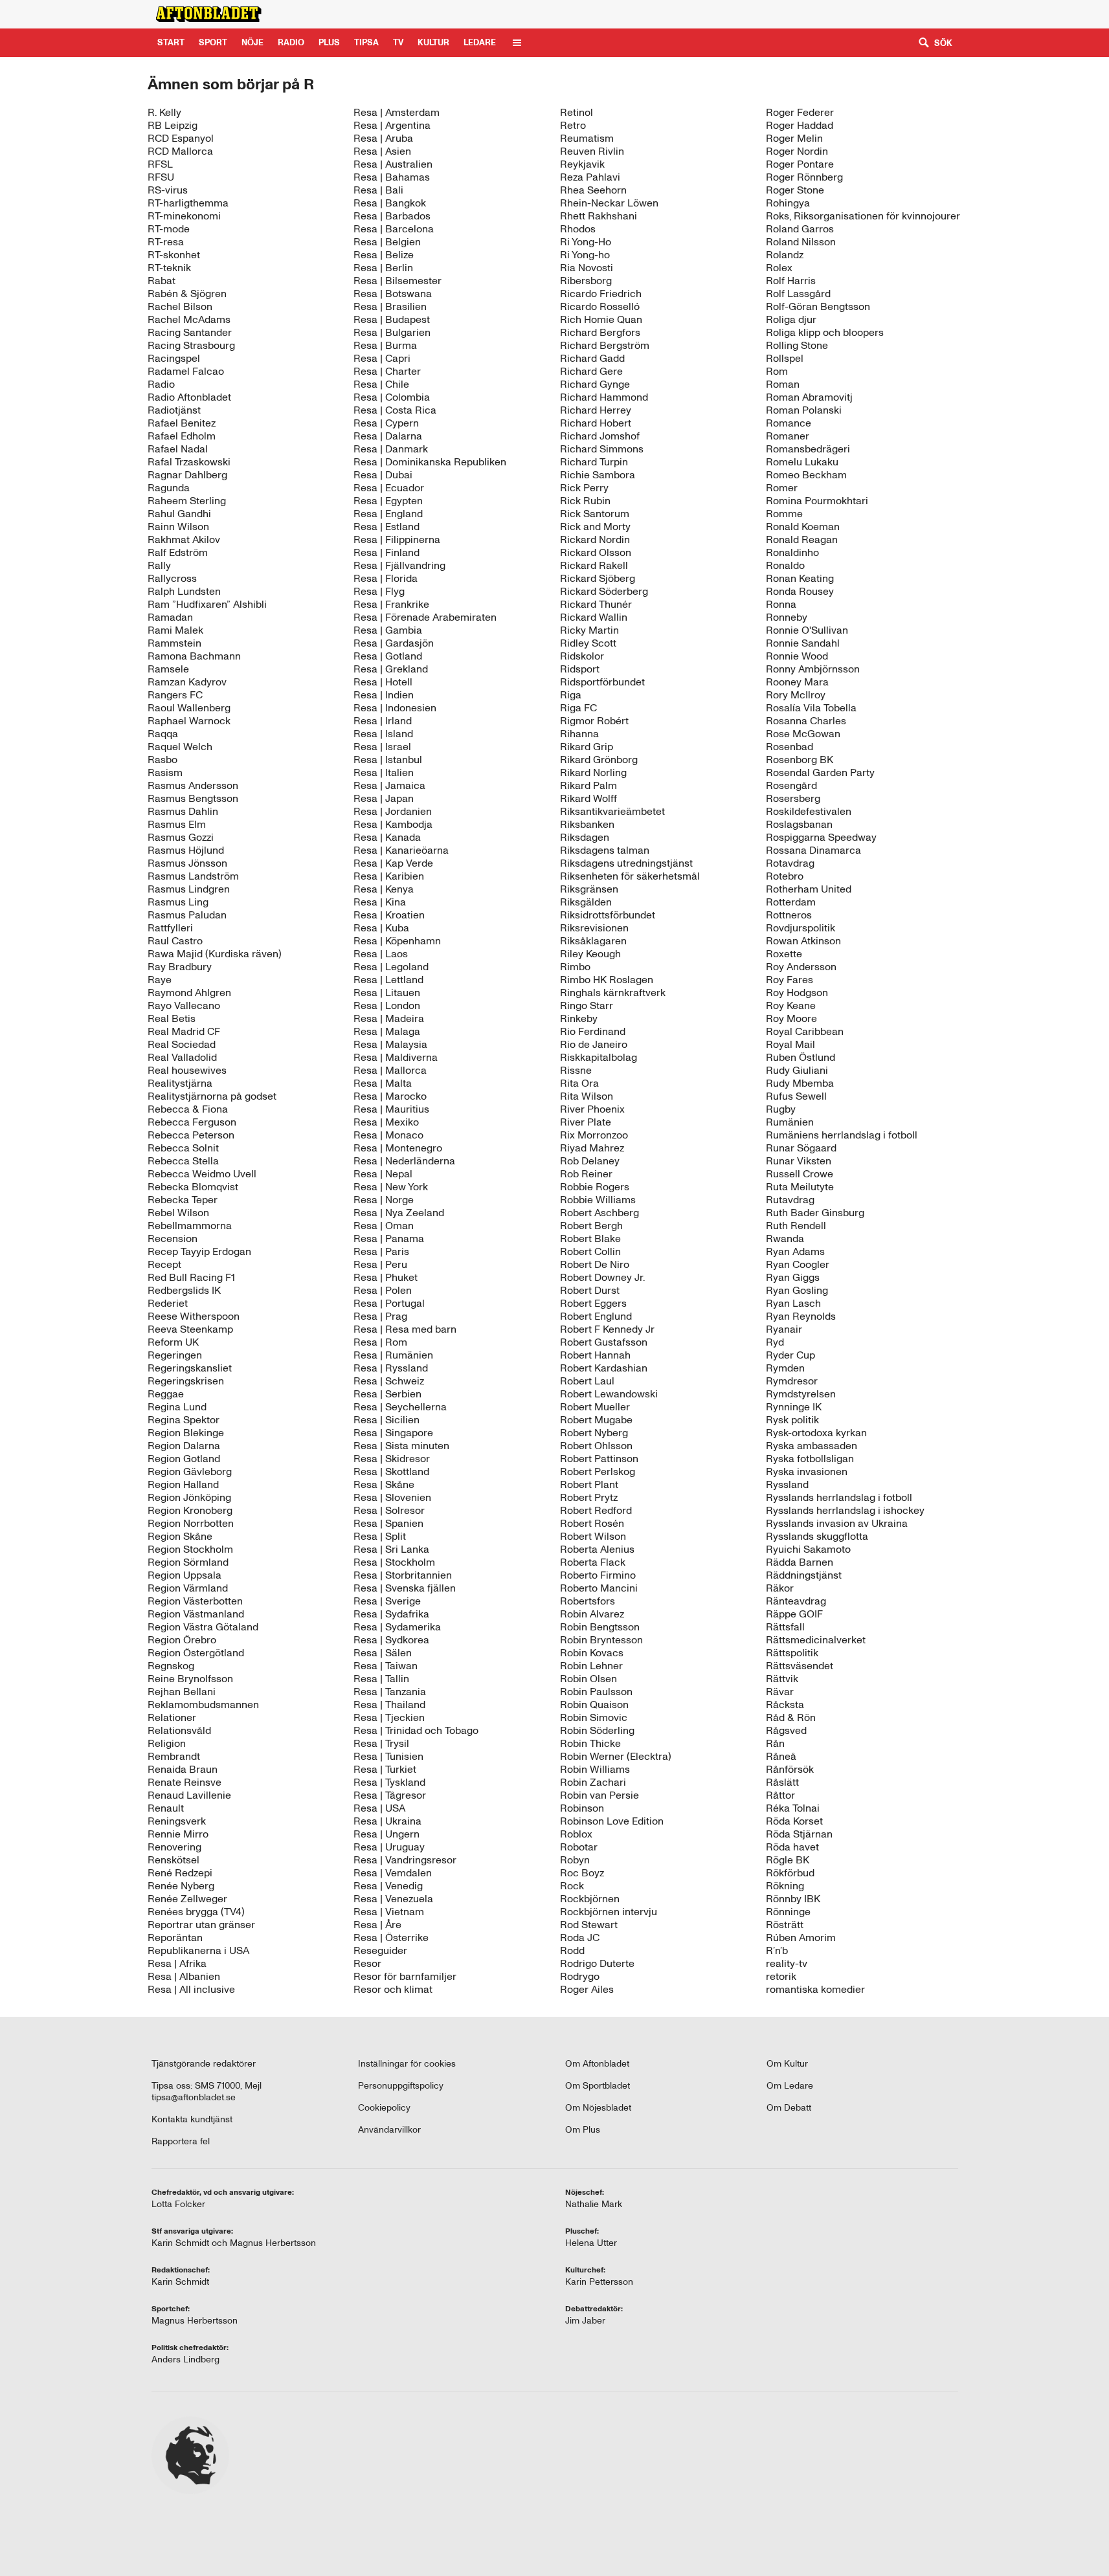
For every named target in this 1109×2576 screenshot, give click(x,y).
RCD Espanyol (181, 138)
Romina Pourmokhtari (817, 501)
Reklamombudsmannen (203, 1704)
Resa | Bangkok (390, 203)
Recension (173, 1238)
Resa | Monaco (388, 1135)
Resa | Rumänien (393, 1355)
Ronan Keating (800, 578)
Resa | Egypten (388, 501)
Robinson (582, 1808)
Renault (166, 1808)
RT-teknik (169, 268)
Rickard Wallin (594, 617)
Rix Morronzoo (594, 1135)
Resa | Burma (385, 345)
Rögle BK (788, 1860)
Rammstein (174, 643)
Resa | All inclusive (191, 1989)
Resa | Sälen (383, 1653)
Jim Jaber (585, 2321)
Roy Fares (790, 980)
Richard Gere (591, 371)
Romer (782, 488)
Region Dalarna (184, 1446)
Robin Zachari (593, 1782)
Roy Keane (791, 1005)
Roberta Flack (593, 1562)
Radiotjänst (174, 410)
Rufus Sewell (796, 1096)
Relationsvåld (179, 1730)
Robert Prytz (589, 1497)
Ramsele (168, 669)
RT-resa (166, 242)
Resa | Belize (384, 255)
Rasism (165, 772)
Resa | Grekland (391, 669)
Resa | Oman (384, 1226)
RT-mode (169, 229)
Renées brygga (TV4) (196, 1912)
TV (398, 42)
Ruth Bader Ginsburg (815, 1213)
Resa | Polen (383, 1290)
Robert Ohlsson (596, 1446)
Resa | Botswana (393, 294)
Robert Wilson (593, 1536)
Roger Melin (794, 138)
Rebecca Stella (183, 1161)
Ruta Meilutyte (800, 1187)
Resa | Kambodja (393, 824)
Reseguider (380, 1950)
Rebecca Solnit (183, 1148)
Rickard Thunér (596, 604)
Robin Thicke (590, 1743)
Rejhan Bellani (182, 1692)
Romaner (788, 436)
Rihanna (579, 734)
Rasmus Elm (177, 824)
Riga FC (578, 708)
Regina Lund (177, 1407)
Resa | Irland (383, 721)
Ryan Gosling (797, 1290)
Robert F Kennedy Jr (607, 1329)
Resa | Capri (382, 358)
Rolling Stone (797, 345)
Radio (291, 42)
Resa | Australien (393, 164)
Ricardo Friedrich (601, 294)
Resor (367, 1963)
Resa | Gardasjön (394, 643)
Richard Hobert (596, 423)
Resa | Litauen (387, 993)
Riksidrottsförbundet (608, 915)
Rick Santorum (595, 514)
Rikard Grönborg (599, 760)
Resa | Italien (384, 772)
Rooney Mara (797, 682)
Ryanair (784, 1329)
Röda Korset (794, 1821)
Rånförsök (790, 1769)
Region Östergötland (196, 1653)
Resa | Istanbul (388, 760)
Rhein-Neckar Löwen (609, 203)
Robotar (579, 1847)
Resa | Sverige (387, 1601)
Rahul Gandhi (179, 514)
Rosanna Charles (806, 721)
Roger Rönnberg (804, 177)
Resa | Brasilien (390, 306)
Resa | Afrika (177, 1963)
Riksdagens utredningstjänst (626, 863)
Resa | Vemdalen (393, 1873)
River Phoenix (592, 1109)
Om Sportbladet (598, 2086)
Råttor (780, 1795)
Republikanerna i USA (198, 1950)
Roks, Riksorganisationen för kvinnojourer (863, 216)
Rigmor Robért (594, 721)
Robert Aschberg (599, 1213)
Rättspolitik (792, 1653)
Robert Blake (590, 1238)
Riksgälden (586, 902)
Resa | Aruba (383, 138)
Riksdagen (585, 837)
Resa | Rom (380, 1342)
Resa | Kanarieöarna (401, 850)
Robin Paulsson (596, 1692)
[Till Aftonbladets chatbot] (790, 14)
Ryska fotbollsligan (810, 1459)
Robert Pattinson (599, 1459)
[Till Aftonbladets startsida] (208, 14)
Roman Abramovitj (809, 397)
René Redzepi (180, 1873)
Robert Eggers (593, 1303)
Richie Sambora (598, 475)
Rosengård (791, 785)
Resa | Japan (384, 798)
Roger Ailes (587, 1989)
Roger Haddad (800, 125)
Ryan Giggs (793, 1277)
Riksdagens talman (605, 850)
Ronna (781, 604)
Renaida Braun (183, 1769)
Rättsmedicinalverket (816, 1640)
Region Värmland (188, 1588)
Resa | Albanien (184, 1976)
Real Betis (172, 1018)
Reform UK (173, 1342)
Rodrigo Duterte (597, 1963)
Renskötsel (174, 1860)
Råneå (781, 1756)
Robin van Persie (599, 1795)
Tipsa (366, 42)
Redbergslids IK (184, 1290)
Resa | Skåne (384, 1484)
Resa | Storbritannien (403, 1575)
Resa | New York (391, 1187)
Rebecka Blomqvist (193, 1187)
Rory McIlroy (796, 695)
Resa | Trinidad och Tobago (416, 1730)
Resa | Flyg (379, 591)
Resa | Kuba (381, 928)
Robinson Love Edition (612, 1821)
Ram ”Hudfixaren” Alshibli (207, 604)
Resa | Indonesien (395, 708)
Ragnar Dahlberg (187, 475)
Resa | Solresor (389, 1510)
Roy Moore (791, 1018)
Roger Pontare (800, 164)
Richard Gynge (595, 384)
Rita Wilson (587, 1096)
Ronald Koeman (803, 527)
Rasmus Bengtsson (193, 798)
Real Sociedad (182, 1044)
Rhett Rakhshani (599, 216)
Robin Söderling (597, 1730)
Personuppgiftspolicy (401, 2086)
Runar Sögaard (801, 1148)
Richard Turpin (594, 462)
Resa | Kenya (384, 889)
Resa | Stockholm (394, 1562)
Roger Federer (800, 112)
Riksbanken (587, 824)
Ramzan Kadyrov (187, 682)
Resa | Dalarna (388, 436)
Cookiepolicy (384, 2108)
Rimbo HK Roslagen (607, 980)
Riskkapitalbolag (599, 1057)
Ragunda (169, 488)
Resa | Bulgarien (392, 332)
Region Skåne (180, 1536)
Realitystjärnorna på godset (212, 1096)
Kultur (433, 42)
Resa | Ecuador (389, 488)
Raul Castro (175, 941)
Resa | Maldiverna (396, 1057)
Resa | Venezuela (393, 1899)
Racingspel (174, 358)
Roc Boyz (582, 1873)
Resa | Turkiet (385, 1769)
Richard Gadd (592, 358)
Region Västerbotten (195, 1601)
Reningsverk (177, 1821)
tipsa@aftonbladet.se (194, 2097)
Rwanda (785, 1238)
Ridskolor (582, 656)
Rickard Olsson (596, 552)
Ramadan (170, 617)
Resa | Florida (386, 578)
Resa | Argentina (392, 125)
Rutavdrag (790, 1200)
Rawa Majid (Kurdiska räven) (215, 954)
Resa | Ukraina (387, 1821)
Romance (789, 423)
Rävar (780, 1692)
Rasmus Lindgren (189, 889)
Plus (841, 14)
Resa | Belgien (387, 242)
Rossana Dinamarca (813, 850)
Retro (573, 125)
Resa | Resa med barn (405, 1329)
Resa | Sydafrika (391, 1614)
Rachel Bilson (180, 306)
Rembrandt (174, 1756)
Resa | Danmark (391, 449)
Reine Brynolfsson (190, 1679)
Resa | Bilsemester (398, 281)
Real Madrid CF (184, 1031)
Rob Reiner (586, 1174)
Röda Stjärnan (799, 1834)
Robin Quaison (594, 1704)
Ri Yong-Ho (586, 242)
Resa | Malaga (387, 1031)
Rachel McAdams (189, 319)
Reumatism (587, 138)
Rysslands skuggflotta (817, 1536)
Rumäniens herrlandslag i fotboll (842, 1135)
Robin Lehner (591, 1666)
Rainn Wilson (178, 527)
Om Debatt (789, 2108)
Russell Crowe (800, 1174)
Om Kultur (787, 2064)
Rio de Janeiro (594, 1044)
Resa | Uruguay (389, 1847)
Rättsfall (785, 1627)
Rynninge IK (794, 1407)
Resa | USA (379, 1808)
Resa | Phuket (386, 1277)
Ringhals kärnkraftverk (613, 993)
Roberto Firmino (598, 1575)
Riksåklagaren (593, 941)
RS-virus (168, 190)
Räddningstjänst (804, 1575)
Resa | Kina (380, 902)
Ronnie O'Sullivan (807, 630)
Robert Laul (587, 1381)
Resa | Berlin (383, 268)
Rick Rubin (585, 501)
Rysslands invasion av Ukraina (837, 1523)
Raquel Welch (180, 747)
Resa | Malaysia (390, 1044)
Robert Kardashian (604, 1368)
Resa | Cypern (386, 423)
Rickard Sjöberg (598, 578)
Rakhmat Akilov (184, 539)
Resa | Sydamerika (397, 1627)
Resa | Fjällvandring (399, 565)
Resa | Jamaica (389, 785)
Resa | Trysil (381, 1743)
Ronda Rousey (800, 591)
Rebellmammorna (190, 1226)
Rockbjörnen (590, 1899)
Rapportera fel (181, 2141)
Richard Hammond (604, 397)
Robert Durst (590, 1290)
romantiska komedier (815, 1989)
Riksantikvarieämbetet (612, 811)
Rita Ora (579, 1083)
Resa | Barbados (392, 216)
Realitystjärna (180, 1083)
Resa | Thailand (389, 1704)
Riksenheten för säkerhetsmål (630, 876)
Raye (160, 980)
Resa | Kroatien (389, 915)
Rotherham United (809, 889)
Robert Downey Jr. (602, 1277)
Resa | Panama (389, 1238)
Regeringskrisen (186, 1381)
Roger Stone (795, 190)
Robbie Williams (598, 1200)
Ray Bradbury (180, 967)
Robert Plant (589, 1484)
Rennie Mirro (178, 1834)
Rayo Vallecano (184, 1005)
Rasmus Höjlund (186, 850)
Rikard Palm (588, 785)
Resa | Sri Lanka (391, 1549)
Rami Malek (175, 630)
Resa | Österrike (391, 1938)
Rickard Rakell (594, 565)
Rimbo (575, 967)
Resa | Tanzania (390, 1692)
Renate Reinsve (185, 1782)
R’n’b (777, 1950)
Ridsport (580, 669)
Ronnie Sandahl (803, 643)
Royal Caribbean (805, 1031)
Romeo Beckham (806, 475)
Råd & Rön (791, 1717)
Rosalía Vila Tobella (811, 708)
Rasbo (162, 760)
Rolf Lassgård (798, 294)
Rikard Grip (587, 747)
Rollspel (785, 358)
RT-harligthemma (188, 203)
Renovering (174, 1847)
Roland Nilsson (801, 242)
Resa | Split (380, 1536)
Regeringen (175, 1355)
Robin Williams (595, 1769)
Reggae (166, 1394)
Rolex (779, 268)
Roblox (576, 1834)
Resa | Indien (384, 695)
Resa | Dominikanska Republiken (430, 462)
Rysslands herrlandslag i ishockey (845, 1510)
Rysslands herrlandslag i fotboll (839, 1497)
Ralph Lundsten (184, 591)
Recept (164, 1264)
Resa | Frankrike (391, 604)
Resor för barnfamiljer (405, 1976)
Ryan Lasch (793, 1303)
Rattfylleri (170, 928)
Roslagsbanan (799, 824)
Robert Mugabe (596, 1420)
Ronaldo (785, 565)
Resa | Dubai (383, 475)
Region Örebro (182, 1640)
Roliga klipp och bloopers (825, 332)
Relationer (172, 1717)
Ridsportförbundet (602, 682)
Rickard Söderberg (604, 591)
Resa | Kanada (387, 837)
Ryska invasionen (807, 1471)
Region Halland (183, 1484)
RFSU (161, 177)
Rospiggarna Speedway (821, 837)
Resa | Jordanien (393, 811)
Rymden (785, 1368)
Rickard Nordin (595, 539)
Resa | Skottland (391, 1471)
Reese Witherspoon (194, 1316)
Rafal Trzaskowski (189, 462)
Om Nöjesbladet (598, 2108)
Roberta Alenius (597, 1549)
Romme (784, 514)
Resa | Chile (381, 384)
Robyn (575, 1860)
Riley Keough (590, 954)
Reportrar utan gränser (201, 1925)
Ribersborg (586, 281)
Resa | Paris (381, 1251)
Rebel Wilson (178, 1213)
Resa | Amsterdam (397, 112)
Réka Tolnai (793, 1808)
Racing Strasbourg (191, 345)
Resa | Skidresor (392, 1459)
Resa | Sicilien (386, 1420)
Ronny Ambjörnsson (813, 669)
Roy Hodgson (797, 993)
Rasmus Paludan (187, 915)
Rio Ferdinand (593, 1031)
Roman (783, 384)
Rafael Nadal (178, 449)
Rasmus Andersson (193, 785)
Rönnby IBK (793, 1899)
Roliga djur (791, 319)
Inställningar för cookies (407, 2064)
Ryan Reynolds (801, 1316)
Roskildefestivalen (809, 811)
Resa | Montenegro (398, 1148)
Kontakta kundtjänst (192, 2119)
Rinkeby (579, 1018)
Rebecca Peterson (191, 1135)
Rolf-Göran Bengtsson (818, 306)
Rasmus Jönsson (187, 863)
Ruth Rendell (796, 1226)
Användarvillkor (389, 2130)
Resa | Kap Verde (393, 863)
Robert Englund (596, 1316)
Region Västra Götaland (203, 1627)
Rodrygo (580, 1976)
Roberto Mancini (599, 1588)
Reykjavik (582, 164)
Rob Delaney (590, 1161)
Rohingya (788, 203)
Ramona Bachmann (194, 656)
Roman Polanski (804, 410)
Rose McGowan (803, 734)
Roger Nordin (797, 151)
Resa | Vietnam (389, 1912)
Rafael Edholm (182, 436)
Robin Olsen (588, 1679)
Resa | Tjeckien (389, 1717)
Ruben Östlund (801, 1057)
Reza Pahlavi (590, 177)
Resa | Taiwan (386, 1666)
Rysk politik (792, 1420)
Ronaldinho (792, 552)
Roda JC (580, 1938)
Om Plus (583, 2130)
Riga (571, 695)
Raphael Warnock (189, 721)
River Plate (586, 1122)
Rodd (572, 1950)
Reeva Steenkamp (190, 1329)
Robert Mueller (595, 1407)
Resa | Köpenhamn (397, 941)
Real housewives (187, 1070)
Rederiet (168, 1303)
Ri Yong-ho (585, 255)
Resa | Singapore (393, 1433)
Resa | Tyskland (389, 1782)
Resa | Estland (386, 527)
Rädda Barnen (800, 1562)
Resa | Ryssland (391, 1368)
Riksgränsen (589, 889)
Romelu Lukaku (802, 462)
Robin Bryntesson (601, 1640)
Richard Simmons (602, 449)
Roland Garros (800, 229)
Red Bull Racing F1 (191, 1277)
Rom (777, 371)
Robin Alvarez (592, 1614)
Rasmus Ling (178, 902)
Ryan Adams (795, 1251)
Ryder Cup (790, 1355)
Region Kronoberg (190, 1510)
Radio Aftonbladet (189, 397)
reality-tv (787, 1963)
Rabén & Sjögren (187, 294)
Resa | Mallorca (390, 1070)
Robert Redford (596, 1510)
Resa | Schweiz (389, 1381)
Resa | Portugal (389, 1303)
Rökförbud (790, 1873)
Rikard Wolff (588, 798)
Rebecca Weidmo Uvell (202, 1174)
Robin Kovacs (592, 1653)
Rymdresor (792, 1381)
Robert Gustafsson (604, 1342)
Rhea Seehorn (593, 190)
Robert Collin (590, 1251)
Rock (572, 1886)
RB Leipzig (173, 125)
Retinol (577, 112)
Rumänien (790, 1122)
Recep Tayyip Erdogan (199, 1251)
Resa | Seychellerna (400, 1407)
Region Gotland (184, 1459)
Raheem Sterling (187, 501)
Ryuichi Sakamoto (808, 1549)
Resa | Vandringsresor (405, 1860)
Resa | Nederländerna (404, 1161)
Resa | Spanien (388, 1523)
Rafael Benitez (182, 423)
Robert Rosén (592, 1523)
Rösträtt (785, 1925)
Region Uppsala (185, 1575)
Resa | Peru (380, 1264)
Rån (775, 1743)
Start (171, 42)
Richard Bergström (605, 345)
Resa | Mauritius (391, 1109)
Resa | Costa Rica (395, 410)
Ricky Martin (589, 630)
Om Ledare (790, 2086)
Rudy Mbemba (800, 1083)
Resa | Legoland (391, 967)
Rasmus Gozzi (181, 837)
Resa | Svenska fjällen (405, 1588)
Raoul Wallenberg (189, 708)
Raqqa (163, 734)
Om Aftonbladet (597, 2064)
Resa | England (388, 514)
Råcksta (785, 1704)
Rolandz (785, 255)
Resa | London (387, 1005)
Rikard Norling (593, 772)
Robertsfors (588, 1601)
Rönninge (788, 1912)
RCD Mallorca (180, 151)
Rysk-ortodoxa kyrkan (816, 1433)
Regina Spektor (184, 1420)
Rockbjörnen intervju (609, 1912)
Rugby (781, 1109)
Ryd (775, 1342)
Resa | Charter (387, 371)
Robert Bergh (591, 1226)
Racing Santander (190, 332)
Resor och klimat (393, 1989)
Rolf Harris (791, 281)
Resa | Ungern (386, 1834)
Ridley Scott (588, 643)
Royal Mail (790, 1044)
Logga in (922, 14)
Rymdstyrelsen (801, 1394)
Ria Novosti (587, 268)
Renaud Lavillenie (189, 1795)
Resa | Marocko (390, 1096)
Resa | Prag (380, 1316)
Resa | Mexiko (386, 1122)
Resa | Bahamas (392, 177)
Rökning (785, 1886)
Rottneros (789, 915)
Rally (159, 565)
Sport (213, 42)
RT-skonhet (174, 255)
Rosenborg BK (800, 760)
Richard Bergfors (600, 332)
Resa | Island (383, 734)
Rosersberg (793, 798)
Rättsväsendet (800, 1666)
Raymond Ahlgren (189, 993)
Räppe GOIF (794, 1614)
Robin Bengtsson (600, 1627)
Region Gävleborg (190, 1471)
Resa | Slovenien (392, 1497)
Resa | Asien (382, 151)
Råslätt (782, 1782)
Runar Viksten (799, 1161)
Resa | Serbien (387, 1394)
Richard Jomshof (600, 436)
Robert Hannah (595, 1355)
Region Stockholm (190, 1549)
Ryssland (787, 1484)
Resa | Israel (382, 747)
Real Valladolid (182, 1057)
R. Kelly (164, 112)
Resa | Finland (386, 552)
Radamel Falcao (186, 371)
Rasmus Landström (193, 876)
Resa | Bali (378, 190)
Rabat (162, 281)
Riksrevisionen (594, 928)
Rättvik (782, 1679)
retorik (781, 1976)
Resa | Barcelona (394, 229)
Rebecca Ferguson (192, 1122)
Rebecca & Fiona (188, 1109)
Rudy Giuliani (797, 1070)
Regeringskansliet (190, 1368)
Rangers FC (175, 695)
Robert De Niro (595, 1264)
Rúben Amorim (801, 1938)
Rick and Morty (595, 527)
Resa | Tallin (381, 1679)
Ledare (480, 42)
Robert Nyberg (594, 1433)
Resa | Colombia (392, 397)
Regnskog (171, 1666)
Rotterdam (791, 902)
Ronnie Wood (797, 656)
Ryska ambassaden (812, 1446)
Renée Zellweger (187, 1899)
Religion (167, 1743)
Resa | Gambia (388, 630)
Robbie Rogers (595, 1187)
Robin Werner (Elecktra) (616, 1756)
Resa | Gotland (388, 656)
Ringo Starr (587, 1005)
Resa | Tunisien (388, 1756)
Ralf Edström (178, 552)
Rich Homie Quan (601, 319)
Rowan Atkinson (803, 941)
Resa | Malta (383, 1083)
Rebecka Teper (183, 1200)
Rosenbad (790, 747)
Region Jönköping (189, 1497)
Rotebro (785, 876)
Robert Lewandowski (609, 1394)
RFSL (160, 164)
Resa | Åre (377, 1925)
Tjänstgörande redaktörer (204, 2064)
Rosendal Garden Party (820, 772)
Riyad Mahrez (592, 1148)
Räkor (780, 1588)
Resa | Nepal (383, 1174)
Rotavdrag (790, 863)
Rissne (576, 1070)
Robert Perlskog (598, 1471)
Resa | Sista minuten (401, 1446)
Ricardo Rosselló (600, 306)
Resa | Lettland (388, 980)
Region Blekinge (186, 1433)
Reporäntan (175, 1938)
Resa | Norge (384, 1200)
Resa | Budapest (392, 319)
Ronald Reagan (802, 539)
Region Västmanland (196, 1614)
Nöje (252, 42)
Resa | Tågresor (390, 1795)
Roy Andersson (801, 967)
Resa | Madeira (389, 1018)
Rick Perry (584, 488)
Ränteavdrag (796, 1601)
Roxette (784, 954)
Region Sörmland (188, 1562)
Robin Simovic (594, 1717)
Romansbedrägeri (808, 449)
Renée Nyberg (181, 1886)
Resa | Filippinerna (397, 539)
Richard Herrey (596, 410)
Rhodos (578, 229)
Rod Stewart (589, 1925)
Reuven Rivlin (592, 151)
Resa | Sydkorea (391, 1640)
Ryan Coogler (798, 1264)
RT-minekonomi (184, 216)
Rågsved (786, 1730)
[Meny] (517, 43)
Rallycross (172, 578)
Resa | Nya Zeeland (399, 1213)
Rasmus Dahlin (183, 811)
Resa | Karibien (389, 876)
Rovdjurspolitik (801, 928)
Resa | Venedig (388, 1886)
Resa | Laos (381, 954)
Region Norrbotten (191, 1523)
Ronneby (787, 617)
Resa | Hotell (383, 682)
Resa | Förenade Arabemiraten (425, 617)
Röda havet (792, 1847)
